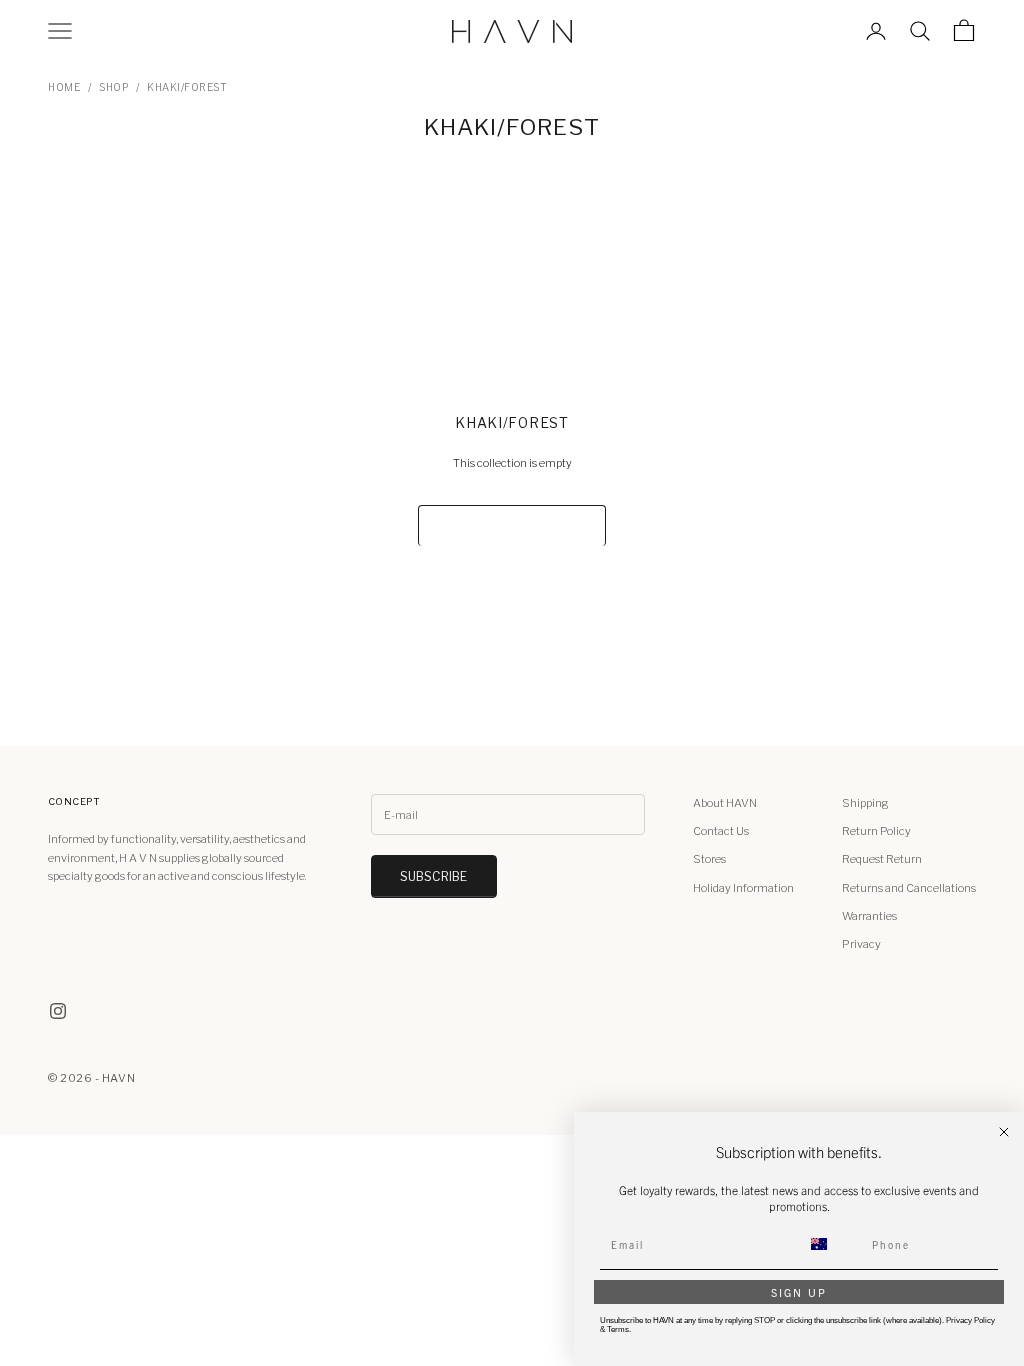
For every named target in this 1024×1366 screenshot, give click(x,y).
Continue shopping (511, 525)
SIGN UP (799, 1292)
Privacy (861, 944)
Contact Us (721, 831)
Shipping (865, 803)
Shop (113, 87)
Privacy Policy (970, 1320)
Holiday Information (743, 888)
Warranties (869, 916)
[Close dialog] (1004, 1132)
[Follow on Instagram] (58, 1011)
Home (64, 87)
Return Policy (876, 831)
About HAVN (725, 803)
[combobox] (831, 1244)
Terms (618, 1329)
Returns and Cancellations (909, 888)
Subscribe (434, 876)
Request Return (882, 859)
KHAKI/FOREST (187, 87)
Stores (709, 859)
